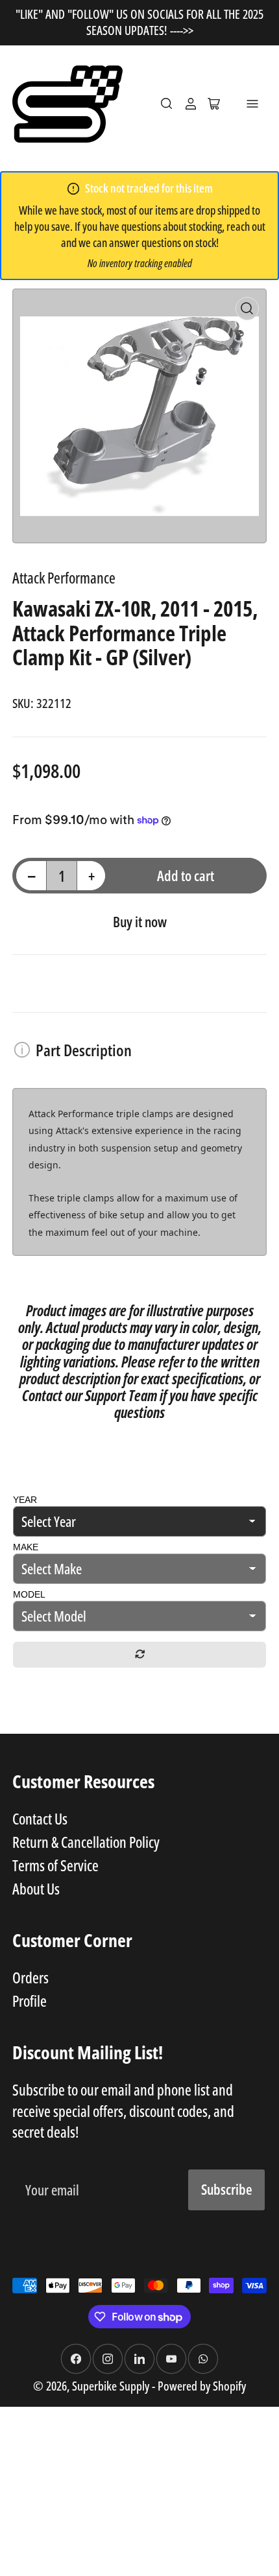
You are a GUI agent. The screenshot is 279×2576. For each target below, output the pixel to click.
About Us (36, 1889)
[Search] (167, 104)
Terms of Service (55, 1865)
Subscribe (227, 2189)
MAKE (26, 1547)
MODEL (29, 1594)
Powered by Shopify (202, 2386)
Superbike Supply (112, 2386)
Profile (30, 2001)
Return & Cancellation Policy (86, 1842)
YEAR (25, 1500)
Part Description (84, 1050)
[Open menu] (252, 104)
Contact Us (40, 1819)
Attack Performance (64, 578)
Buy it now (140, 921)
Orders (30, 1978)
